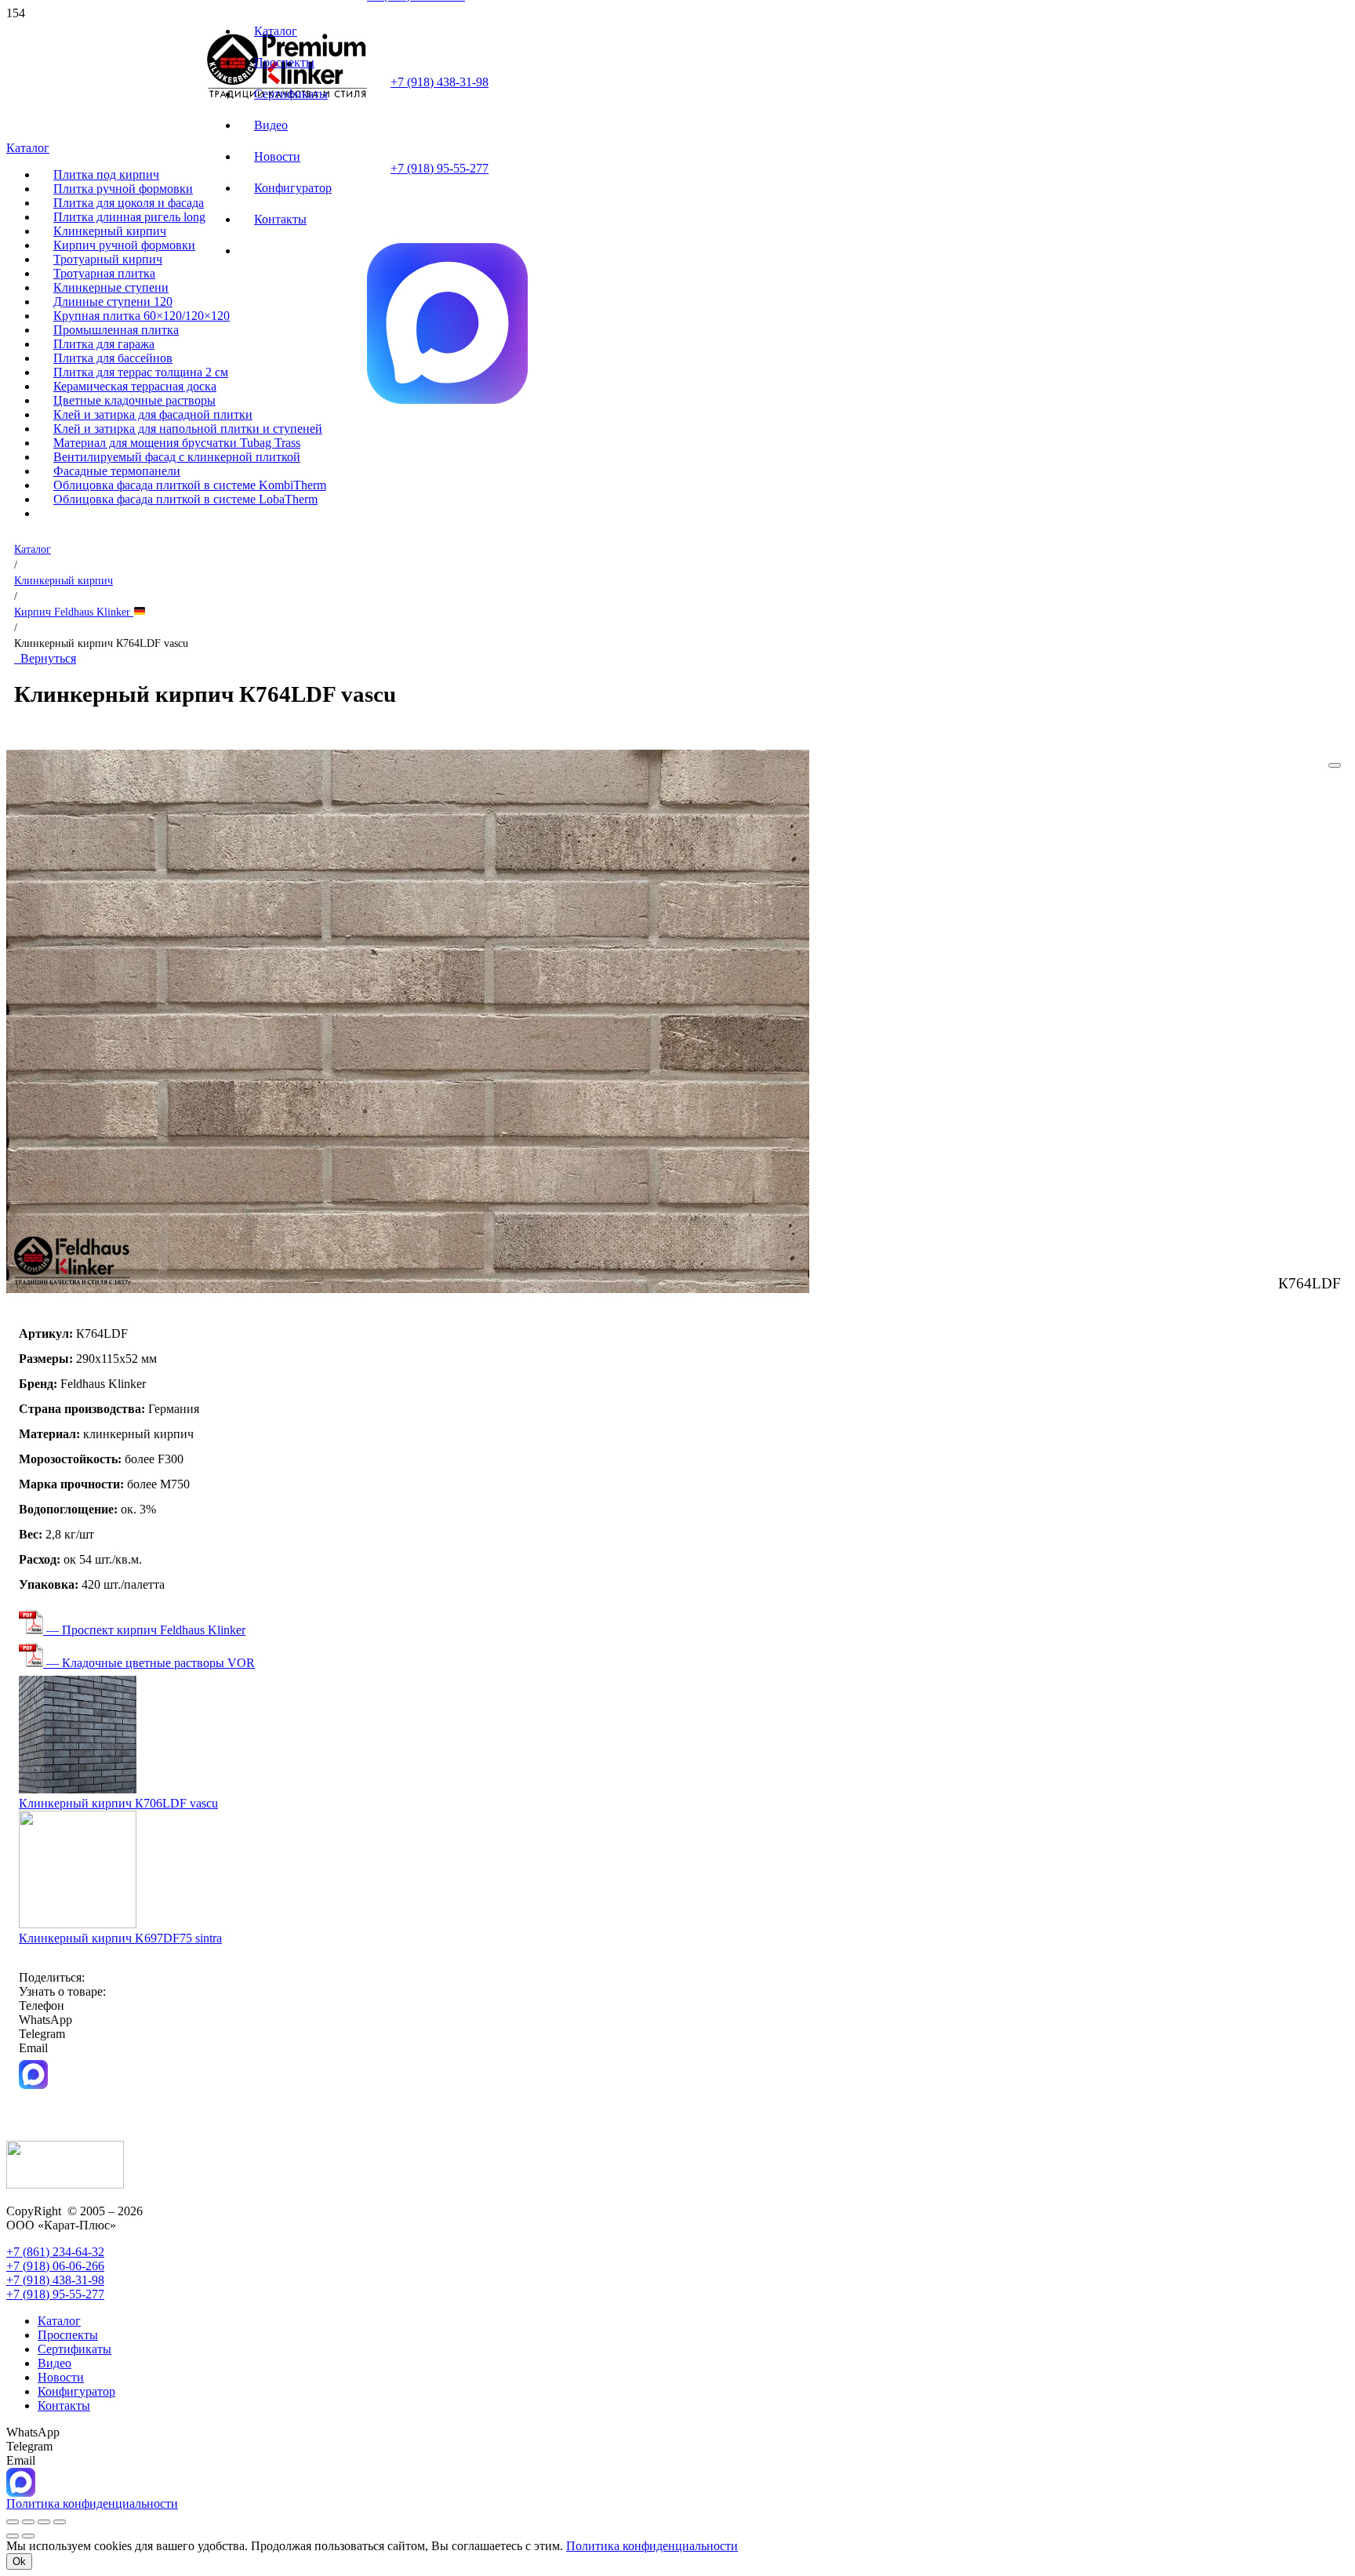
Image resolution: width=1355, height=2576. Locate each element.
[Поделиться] (44, 2522)
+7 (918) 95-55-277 (440, 168)
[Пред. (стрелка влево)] (13, 2536)
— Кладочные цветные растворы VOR (149, 1663)
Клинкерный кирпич (64, 580)
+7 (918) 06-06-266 (55, 2266)
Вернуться (45, 658)
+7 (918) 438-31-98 (440, 82)
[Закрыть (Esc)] (60, 2522)
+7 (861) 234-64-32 (55, 2252)
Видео (54, 2363)
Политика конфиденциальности (652, 2546)
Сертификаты (74, 2349)
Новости (61, 2377)
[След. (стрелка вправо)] (28, 2536)
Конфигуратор (76, 2391)
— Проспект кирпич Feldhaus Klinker (144, 1630)
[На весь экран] (28, 2522)
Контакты (64, 2405)
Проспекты (68, 2335)
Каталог (33, 549)
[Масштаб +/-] (13, 2522)
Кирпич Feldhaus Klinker (74, 612)
